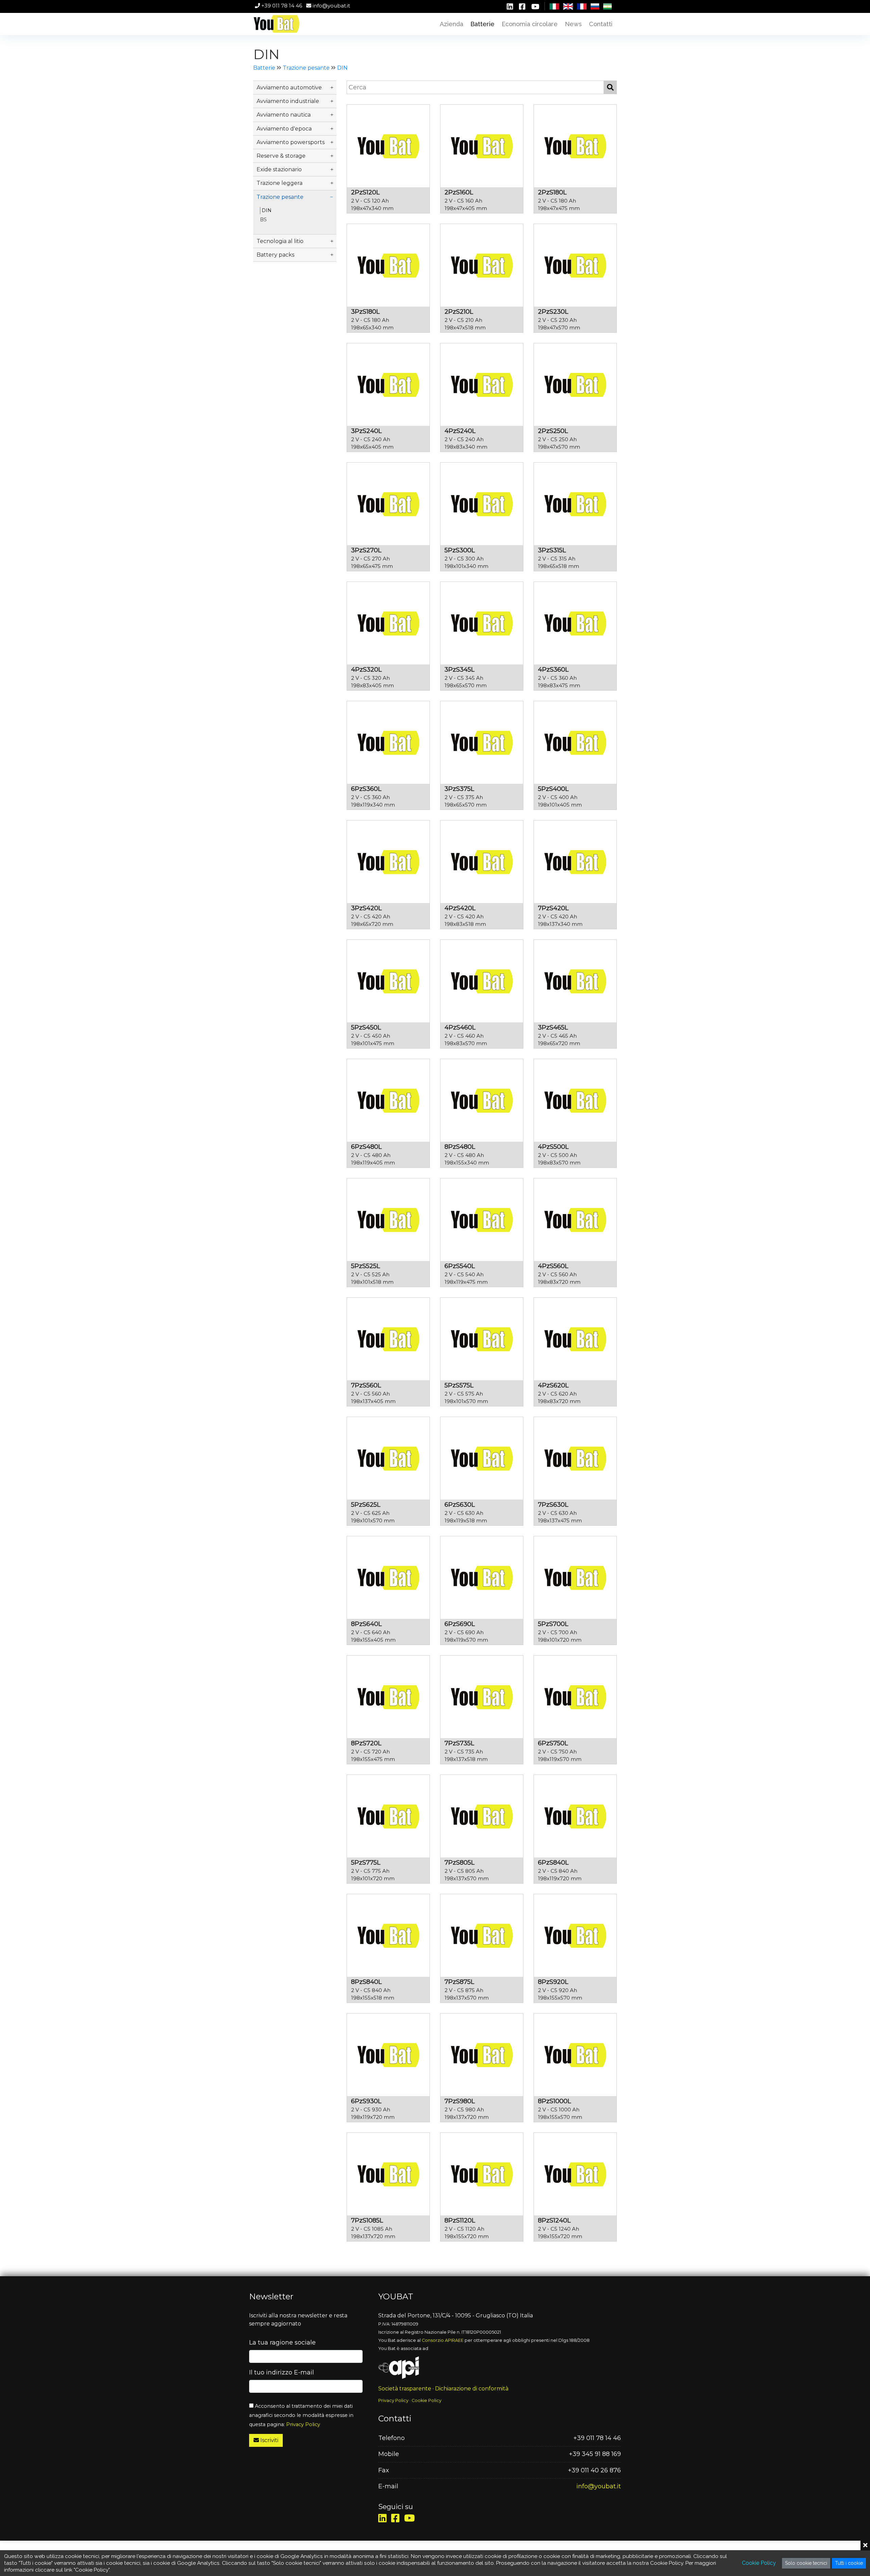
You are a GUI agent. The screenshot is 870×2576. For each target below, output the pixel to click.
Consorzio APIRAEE (443, 2340)
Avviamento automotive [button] (289, 88)
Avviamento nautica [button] (284, 115)
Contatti (601, 24)
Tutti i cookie (849, 2563)
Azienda (451, 24)
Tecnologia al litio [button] (280, 241)
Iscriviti (269, 2440)
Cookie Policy (427, 2400)
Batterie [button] (482, 24)
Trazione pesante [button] (280, 197)
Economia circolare (530, 24)
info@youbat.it (331, 6)
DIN (342, 68)
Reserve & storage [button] (281, 156)
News (573, 24)
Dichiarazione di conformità (472, 2389)
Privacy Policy (303, 2424)
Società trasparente (405, 2389)
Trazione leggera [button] (280, 183)
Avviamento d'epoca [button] (284, 129)
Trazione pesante (306, 68)
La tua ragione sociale (282, 2342)
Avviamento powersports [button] (291, 142)
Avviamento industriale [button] (288, 101)
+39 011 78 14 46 (281, 6)
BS (263, 220)
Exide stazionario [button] (279, 169)
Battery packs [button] (275, 255)
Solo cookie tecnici (806, 2563)
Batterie (264, 68)
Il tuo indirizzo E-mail (282, 2372)
